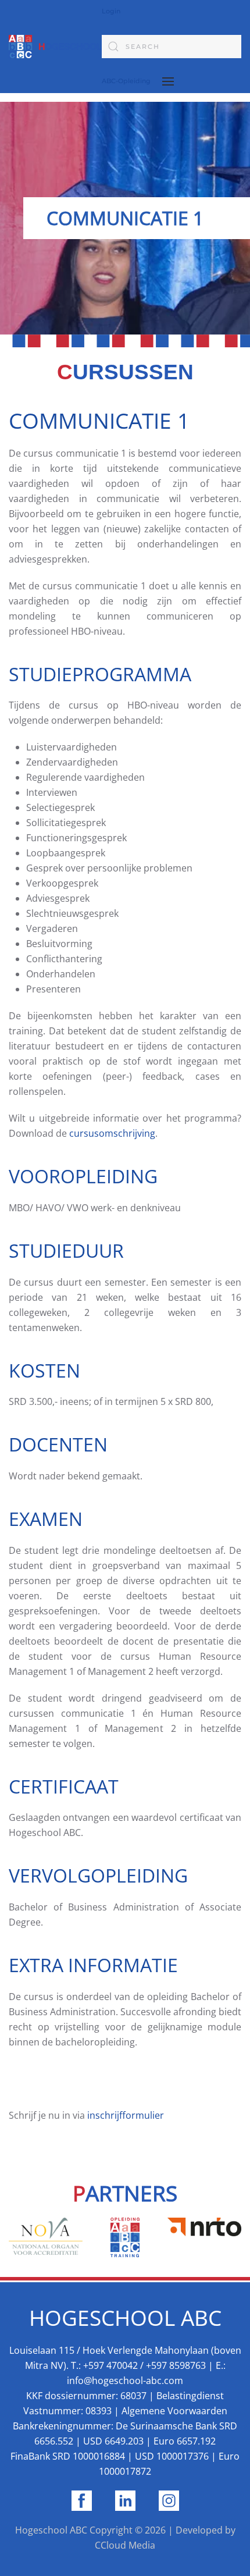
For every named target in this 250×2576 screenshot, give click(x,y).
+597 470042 (109, 2365)
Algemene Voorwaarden (174, 2411)
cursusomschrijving (112, 1133)
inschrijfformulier (126, 2115)
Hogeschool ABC (51, 2530)
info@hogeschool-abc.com (125, 2381)
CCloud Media (125, 2545)
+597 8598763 (176, 2365)
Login (111, 11)
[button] (168, 81)
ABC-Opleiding (126, 81)
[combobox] (172, 47)
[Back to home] (55, 47)
